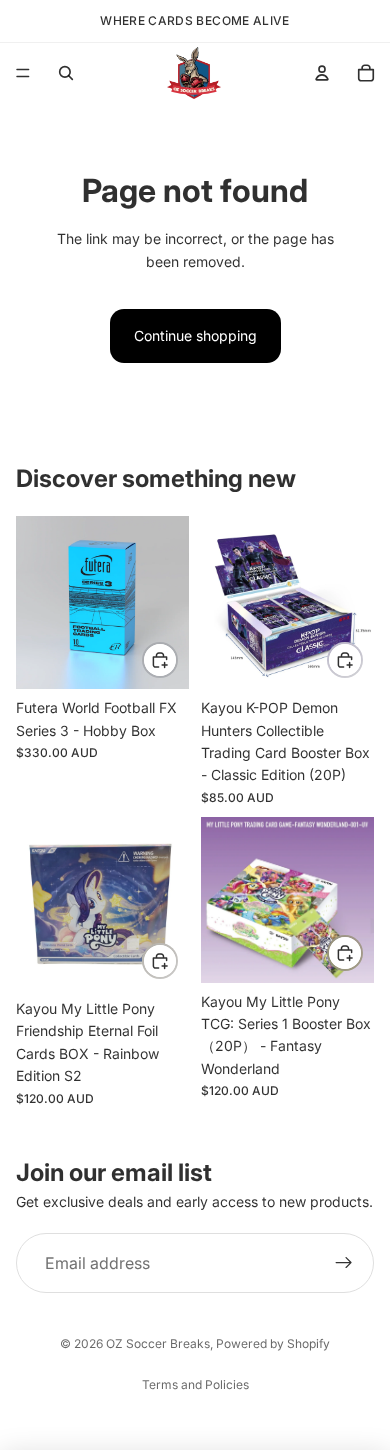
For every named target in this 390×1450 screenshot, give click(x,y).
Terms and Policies (195, 1384)
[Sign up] (344, 1263)
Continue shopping (195, 335)
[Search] (66, 73)
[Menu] (23, 73)
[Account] (322, 73)
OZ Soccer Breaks (158, 1343)
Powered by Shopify (273, 1343)
